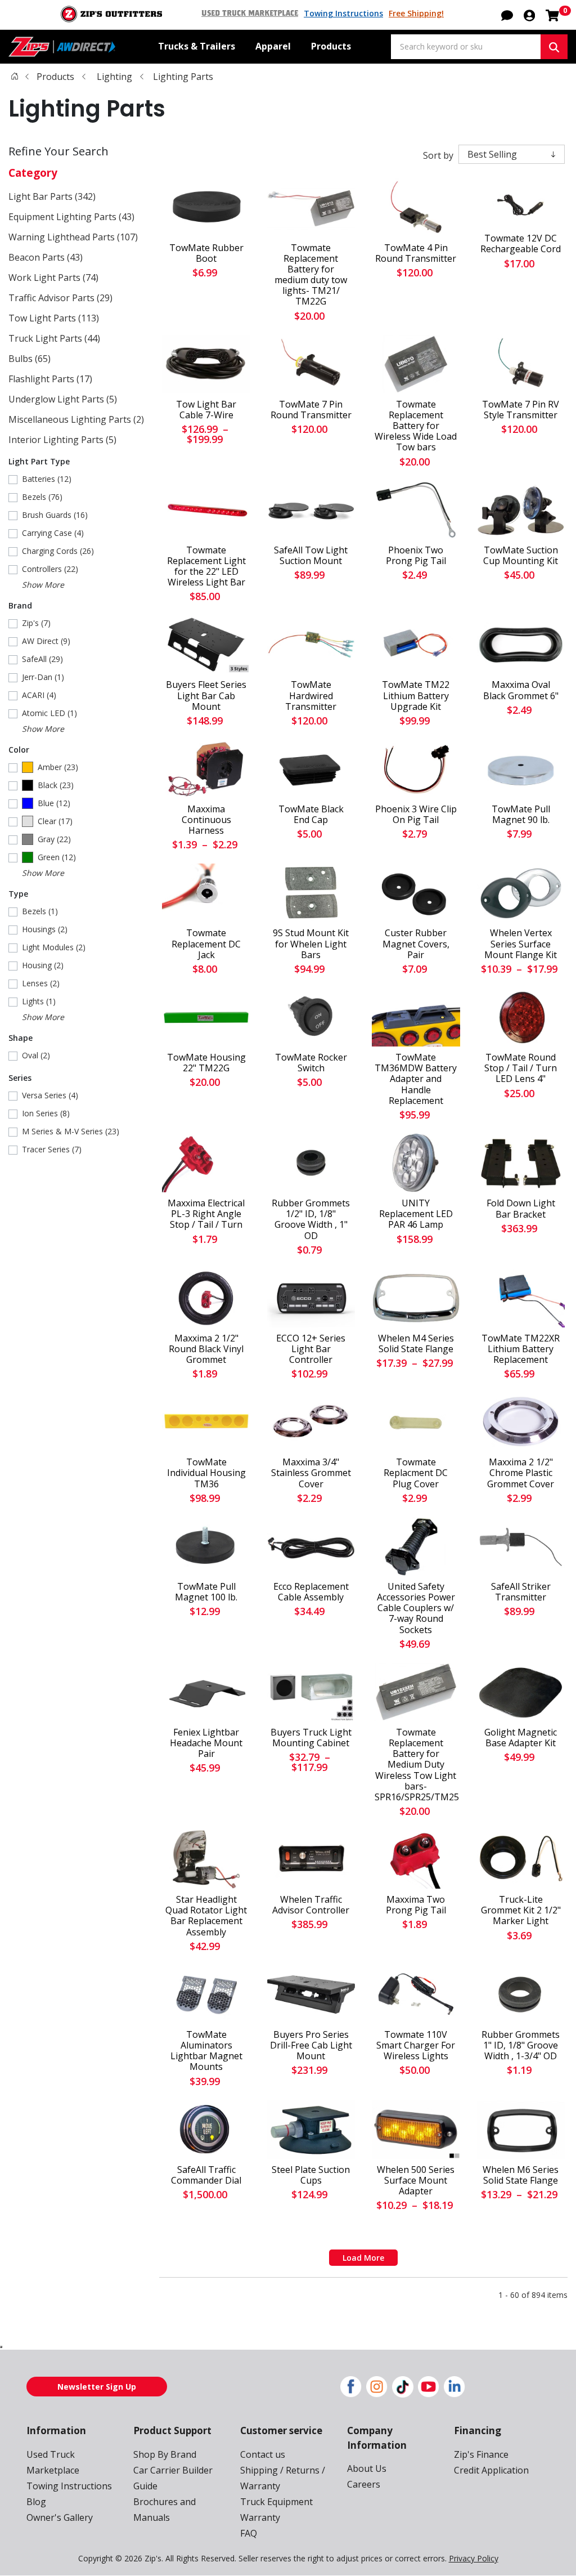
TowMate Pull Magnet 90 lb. (521, 815)
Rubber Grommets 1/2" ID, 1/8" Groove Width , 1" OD (311, 1220)
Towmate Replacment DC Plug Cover (416, 1473)
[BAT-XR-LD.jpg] (521, 1298)
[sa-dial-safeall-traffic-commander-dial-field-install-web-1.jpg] (206, 2130)
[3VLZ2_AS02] (206, 1859)
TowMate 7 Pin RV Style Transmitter (521, 410)
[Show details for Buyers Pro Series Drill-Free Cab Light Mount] (311, 1994)
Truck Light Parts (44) (54, 338)
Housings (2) (45, 929)
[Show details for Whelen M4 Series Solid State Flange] (416, 1298)
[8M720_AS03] (521, 893)
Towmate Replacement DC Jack (206, 944)
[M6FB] (521, 2130)
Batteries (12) (47, 479)
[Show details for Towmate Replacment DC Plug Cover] (416, 1422)
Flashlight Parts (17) (50, 379)
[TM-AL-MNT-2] (206, 1994)
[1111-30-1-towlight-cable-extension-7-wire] (206, 364)
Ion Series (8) (46, 1113)
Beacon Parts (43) (46, 257)
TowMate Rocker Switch (311, 1063)
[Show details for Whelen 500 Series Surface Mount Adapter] (416, 2130)
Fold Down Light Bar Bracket (521, 1209)
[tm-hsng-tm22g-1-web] (206, 1017)
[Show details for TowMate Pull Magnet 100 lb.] (206, 1546)
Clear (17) (55, 821)
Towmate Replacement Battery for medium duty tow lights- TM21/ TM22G (311, 275)
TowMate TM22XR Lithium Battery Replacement (521, 1349)
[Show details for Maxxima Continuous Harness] (206, 769)
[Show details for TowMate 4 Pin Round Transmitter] (416, 208)
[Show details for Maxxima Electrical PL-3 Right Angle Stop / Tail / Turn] (206, 1163)
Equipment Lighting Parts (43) (71, 217)
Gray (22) (54, 839)
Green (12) (57, 857)
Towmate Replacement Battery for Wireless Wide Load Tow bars (416, 426)
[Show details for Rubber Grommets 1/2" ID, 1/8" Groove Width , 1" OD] (311, 1163)
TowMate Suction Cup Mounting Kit (521, 556)
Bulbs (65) (30, 359)
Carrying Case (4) (53, 533)
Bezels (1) (40, 911)
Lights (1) (39, 1001)
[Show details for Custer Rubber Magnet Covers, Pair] (416, 893)
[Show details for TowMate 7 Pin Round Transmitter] (311, 364)
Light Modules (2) (54, 947)
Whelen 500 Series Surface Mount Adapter (416, 2181)
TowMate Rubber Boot (206, 253)
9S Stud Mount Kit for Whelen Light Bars (311, 944)
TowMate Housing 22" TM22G (206, 1063)
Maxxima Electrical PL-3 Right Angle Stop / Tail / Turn (206, 1214)
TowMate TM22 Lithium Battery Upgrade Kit (416, 696)
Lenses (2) (41, 983)
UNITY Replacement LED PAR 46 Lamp (416, 1214)
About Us (367, 2468)
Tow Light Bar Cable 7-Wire (206, 410)
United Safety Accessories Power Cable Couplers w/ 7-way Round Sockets (416, 1608)
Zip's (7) (36, 623)
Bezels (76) (42, 497)
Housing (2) (43, 965)
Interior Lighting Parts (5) (62, 440)
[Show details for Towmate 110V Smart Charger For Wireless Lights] (416, 1994)
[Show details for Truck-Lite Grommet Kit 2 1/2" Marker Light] (521, 1859)
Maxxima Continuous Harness (206, 820)
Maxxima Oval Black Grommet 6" (521, 690)
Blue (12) (54, 803)
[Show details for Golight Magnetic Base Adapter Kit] (521, 1692)
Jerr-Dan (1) (43, 677)
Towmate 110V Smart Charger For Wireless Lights (416, 2046)
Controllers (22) (50, 569)
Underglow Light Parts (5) (63, 399)
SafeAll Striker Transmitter (521, 1592)
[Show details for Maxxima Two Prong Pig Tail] (416, 1859)
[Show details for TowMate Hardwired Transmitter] (311, 645)
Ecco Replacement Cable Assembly (311, 1592)
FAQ (249, 2533)
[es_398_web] (416, 510)
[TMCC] (521, 203)
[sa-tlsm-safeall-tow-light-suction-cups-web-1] (311, 510)
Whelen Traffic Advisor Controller (311, 1905)
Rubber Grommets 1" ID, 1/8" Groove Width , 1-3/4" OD (521, 2046)
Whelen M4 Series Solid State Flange (416, 1344)
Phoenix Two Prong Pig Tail (416, 556)
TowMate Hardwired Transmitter (311, 696)
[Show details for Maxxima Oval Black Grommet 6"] (521, 645)
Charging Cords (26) (58, 551)
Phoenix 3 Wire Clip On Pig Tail (416, 815)
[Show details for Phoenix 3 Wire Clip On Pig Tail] (416, 769)
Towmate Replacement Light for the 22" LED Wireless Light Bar (206, 567)
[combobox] (466, 47)
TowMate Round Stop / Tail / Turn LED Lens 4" (521, 1068)
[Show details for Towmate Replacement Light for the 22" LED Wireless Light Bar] (206, 510)
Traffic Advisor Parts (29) (60, 298)
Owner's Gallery (60, 2517)
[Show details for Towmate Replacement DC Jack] (206, 893)
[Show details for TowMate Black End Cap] (311, 769)
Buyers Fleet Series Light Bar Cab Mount (206, 696)
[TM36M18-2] (416, 1017)
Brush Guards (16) (55, 515)
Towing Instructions (343, 13)
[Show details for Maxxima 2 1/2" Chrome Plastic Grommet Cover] (521, 1422)
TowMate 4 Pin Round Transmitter (416, 253)
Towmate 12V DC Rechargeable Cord (521, 244)
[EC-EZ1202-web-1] (311, 1298)
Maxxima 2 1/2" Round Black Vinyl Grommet (206, 1349)
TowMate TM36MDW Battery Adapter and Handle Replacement (416, 1079)
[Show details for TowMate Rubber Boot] (206, 208)
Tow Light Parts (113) (54, 318)
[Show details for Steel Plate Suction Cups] (311, 2130)
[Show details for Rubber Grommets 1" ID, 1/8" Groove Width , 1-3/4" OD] (521, 1994)
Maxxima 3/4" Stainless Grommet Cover (311, 1473)
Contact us (263, 2454)
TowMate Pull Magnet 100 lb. (206, 1592)
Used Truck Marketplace (250, 14)
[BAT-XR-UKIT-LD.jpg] (416, 645)
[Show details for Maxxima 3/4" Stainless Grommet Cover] (311, 1422)
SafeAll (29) (42, 659)
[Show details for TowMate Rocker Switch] (311, 1017)
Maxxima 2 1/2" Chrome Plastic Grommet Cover (521, 1473)
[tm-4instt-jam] (521, 1017)
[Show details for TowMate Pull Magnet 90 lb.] (521, 769)
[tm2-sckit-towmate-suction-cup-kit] (521, 510)
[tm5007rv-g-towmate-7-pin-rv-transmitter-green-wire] (521, 364)
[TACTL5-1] (311, 1859)
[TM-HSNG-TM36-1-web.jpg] (206, 1422)
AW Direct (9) (46, 641)
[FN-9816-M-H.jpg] (206, 1692)
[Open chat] (507, 15)
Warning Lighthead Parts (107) (73, 237)
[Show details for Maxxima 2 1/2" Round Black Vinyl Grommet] (206, 1298)
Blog (36, 2502)
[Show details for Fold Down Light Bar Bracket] (521, 1163)
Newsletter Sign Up (97, 2387)
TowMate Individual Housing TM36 (206, 1473)
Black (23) (56, 785)
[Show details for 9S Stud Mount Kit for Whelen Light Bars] (311, 893)
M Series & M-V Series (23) (71, 1131)
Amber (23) (58, 767)
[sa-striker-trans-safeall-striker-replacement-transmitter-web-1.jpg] (521, 1546)
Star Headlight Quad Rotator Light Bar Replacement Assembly (206, 1916)
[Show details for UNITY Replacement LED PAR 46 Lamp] (416, 1163)
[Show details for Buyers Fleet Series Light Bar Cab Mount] (206, 645)
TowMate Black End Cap (311, 815)
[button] (529, 15)
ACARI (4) (39, 695)
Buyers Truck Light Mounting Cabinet (311, 1738)
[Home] (15, 76)
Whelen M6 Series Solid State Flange (521, 2175)
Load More (363, 2258)
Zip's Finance (481, 2454)
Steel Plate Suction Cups (311, 2175)
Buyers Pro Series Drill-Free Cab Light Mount (311, 2046)
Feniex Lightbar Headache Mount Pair (206, 1743)
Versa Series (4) (50, 1095)
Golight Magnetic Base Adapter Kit (521, 1738)
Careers (364, 2484)
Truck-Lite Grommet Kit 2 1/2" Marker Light (521, 1911)
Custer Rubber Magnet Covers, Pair (416, 944)
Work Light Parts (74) (53, 278)
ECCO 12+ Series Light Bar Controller (311, 1349)
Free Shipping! (416, 13)
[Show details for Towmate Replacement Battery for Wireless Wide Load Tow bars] (416, 364)
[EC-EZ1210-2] (311, 1546)
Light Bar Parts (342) (52, 196)
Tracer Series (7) (52, 1149)
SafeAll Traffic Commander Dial (206, 2175)
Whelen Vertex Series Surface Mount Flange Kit (521, 944)
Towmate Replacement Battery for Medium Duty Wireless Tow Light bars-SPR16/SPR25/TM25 (416, 1765)
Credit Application (491, 2470)
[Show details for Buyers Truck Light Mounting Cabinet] (311, 1692)
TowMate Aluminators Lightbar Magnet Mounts (206, 2051)
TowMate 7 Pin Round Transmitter (311, 410)
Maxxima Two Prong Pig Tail (416, 1905)
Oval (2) (36, 1055)
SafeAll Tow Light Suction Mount (311, 556)
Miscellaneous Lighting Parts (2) (76, 419)
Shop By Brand (165, 2454)
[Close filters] (1, 2347)
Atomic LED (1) (49, 713)
